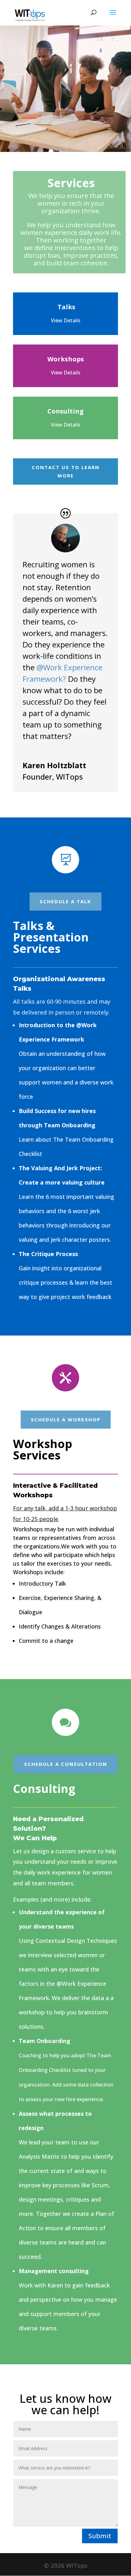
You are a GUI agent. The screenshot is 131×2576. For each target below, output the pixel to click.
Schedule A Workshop (66, 1419)
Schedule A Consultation (66, 1764)
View (66, 372)
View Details (66, 425)
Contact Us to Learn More (66, 471)
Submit (100, 2536)
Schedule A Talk (65, 901)
